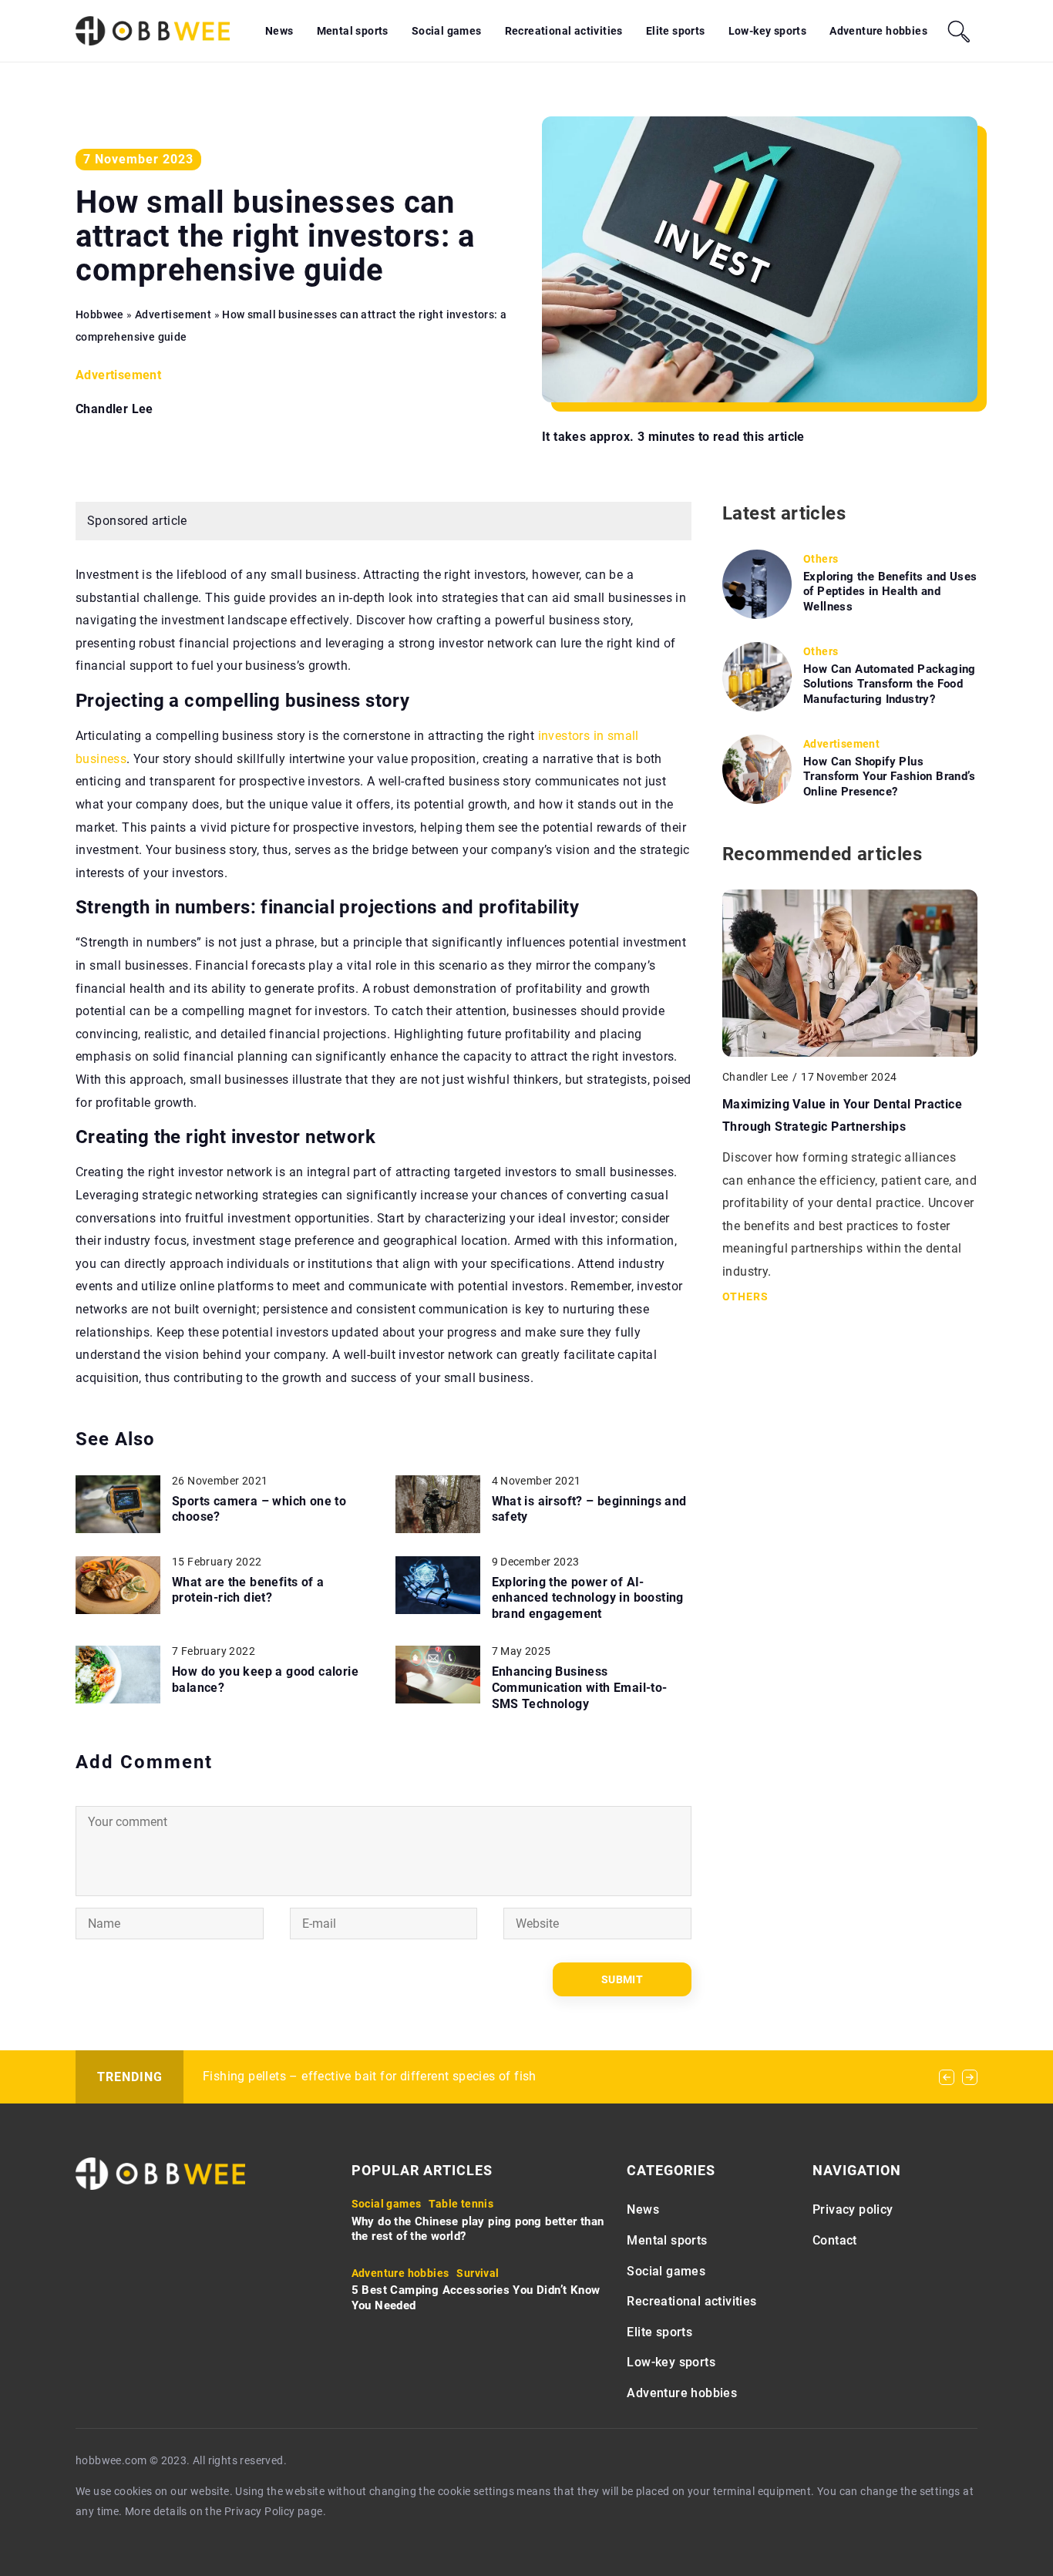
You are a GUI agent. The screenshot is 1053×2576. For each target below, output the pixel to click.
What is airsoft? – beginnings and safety (589, 1509)
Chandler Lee (114, 409)
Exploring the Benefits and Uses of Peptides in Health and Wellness (890, 592)
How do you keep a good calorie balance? (265, 1680)
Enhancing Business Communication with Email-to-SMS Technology (580, 1688)
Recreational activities (564, 31)
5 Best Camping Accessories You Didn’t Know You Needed (476, 2298)
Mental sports (353, 31)
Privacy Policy (260, 2511)
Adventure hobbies (878, 31)
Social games (447, 31)
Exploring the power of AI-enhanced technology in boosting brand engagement (588, 1598)
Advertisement (118, 375)
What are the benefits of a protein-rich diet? (248, 1590)
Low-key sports (768, 31)
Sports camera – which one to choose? (259, 1509)
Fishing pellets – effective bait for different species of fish (370, 2076)
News (279, 31)
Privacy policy (853, 2209)
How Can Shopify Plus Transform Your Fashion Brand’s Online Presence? (889, 777)
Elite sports (676, 31)
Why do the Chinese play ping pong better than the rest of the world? (478, 2229)
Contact (835, 2240)
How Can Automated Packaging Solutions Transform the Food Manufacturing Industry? (890, 684)
